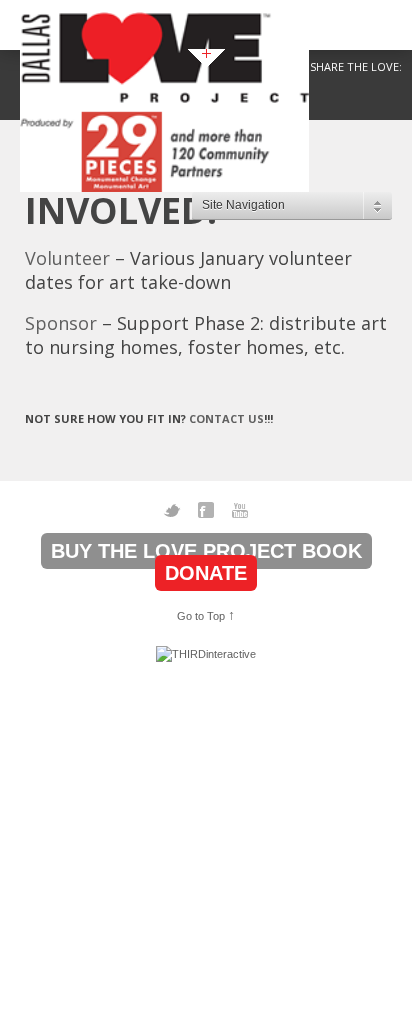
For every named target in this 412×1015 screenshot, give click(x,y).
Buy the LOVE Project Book (206, 551)
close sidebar (206, 58)
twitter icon (172, 510)
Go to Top (206, 615)
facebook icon (206, 510)
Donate (206, 573)
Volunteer (67, 258)
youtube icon (240, 510)
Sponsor (61, 323)
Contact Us (226, 418)
